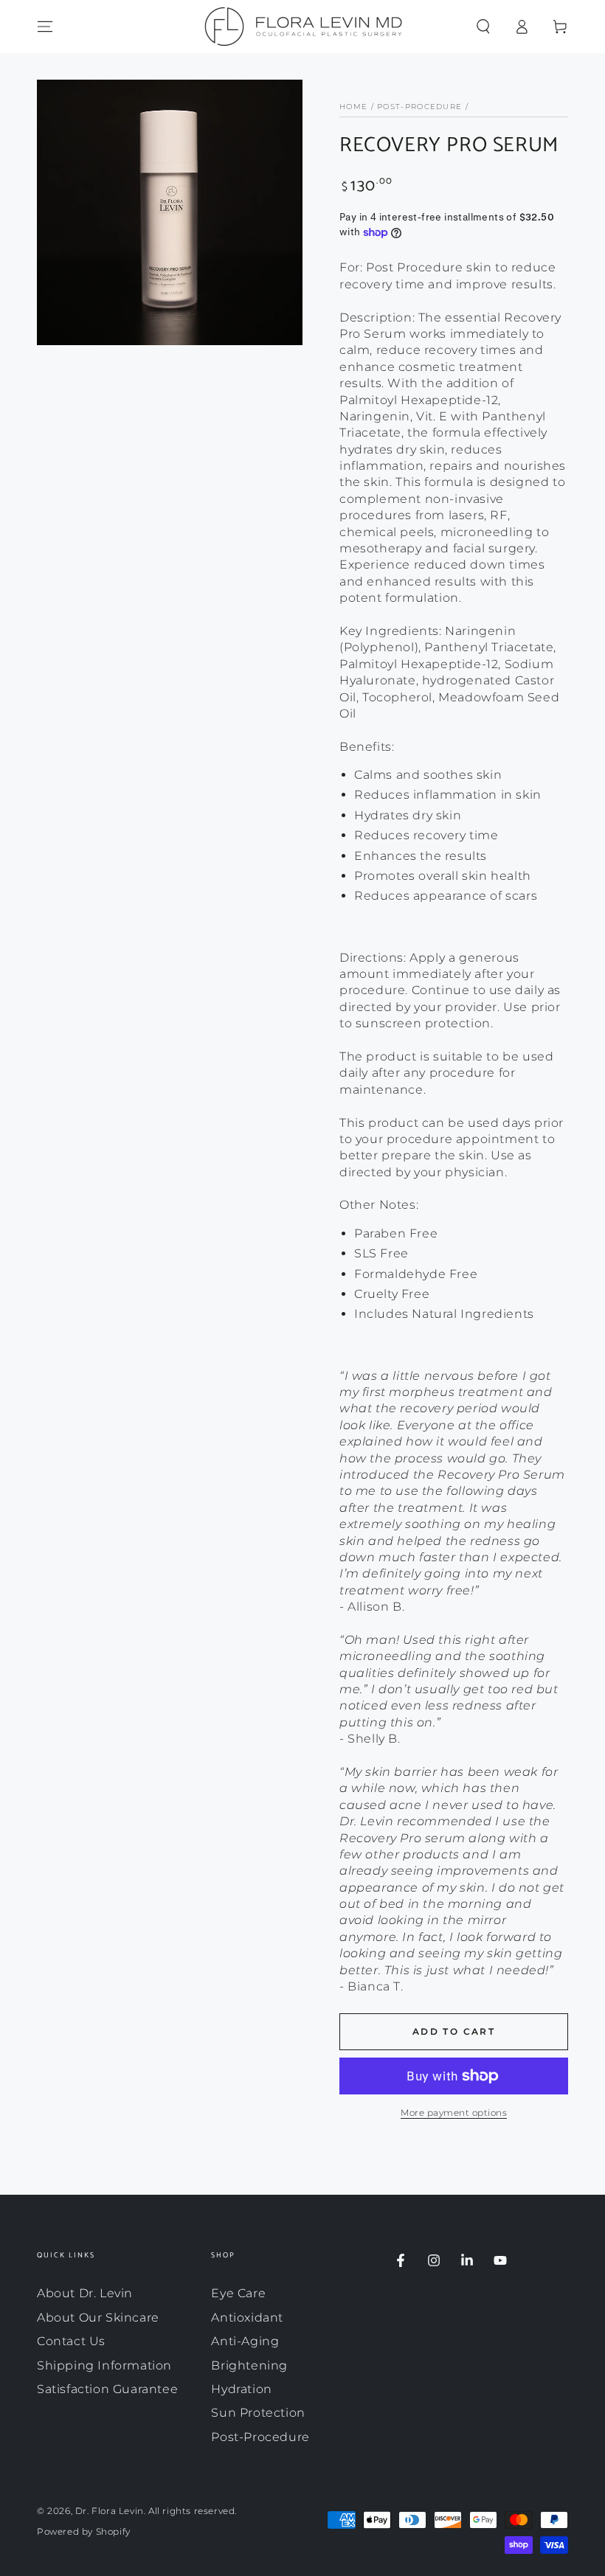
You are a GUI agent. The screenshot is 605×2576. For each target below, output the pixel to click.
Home (353, 107)
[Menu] (45, 27)
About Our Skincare (98, 2318)
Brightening (249, 2365)
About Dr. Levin (85, 2293)
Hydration (241, 2389)
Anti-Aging (245, 2341)
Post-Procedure (419, 107)
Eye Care (238, 2293)
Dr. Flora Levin (110, 2511)
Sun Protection (258, 2413)
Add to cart (454, 2031)
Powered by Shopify (84, 2531)
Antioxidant (247, 2318)
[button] (483, 27)
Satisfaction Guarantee (107, 2389)
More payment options (454, 2112)
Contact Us (71, 2341)
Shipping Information (104, 2365)
